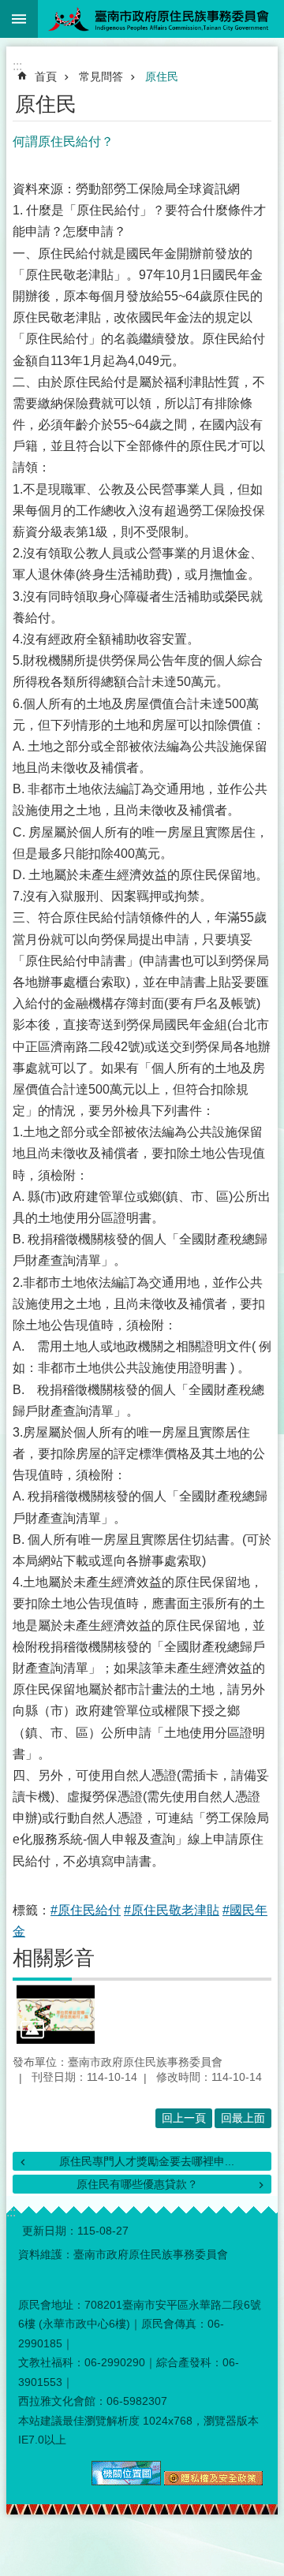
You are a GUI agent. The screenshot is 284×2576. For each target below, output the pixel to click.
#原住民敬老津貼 (172, 1910)
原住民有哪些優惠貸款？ (137, 2184)
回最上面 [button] (243, 2118)
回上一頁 (184, 2118)
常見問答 (101, 76)
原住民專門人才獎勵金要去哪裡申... (147, 2161)
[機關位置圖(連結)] (126, 2481)
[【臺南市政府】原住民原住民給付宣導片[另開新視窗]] (56, 2014)
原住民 (162, 76)
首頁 (46, 76)
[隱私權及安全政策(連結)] (213, 2481)
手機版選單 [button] (19, 19)
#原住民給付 (86, 1910)
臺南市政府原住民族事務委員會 (161, 19)
